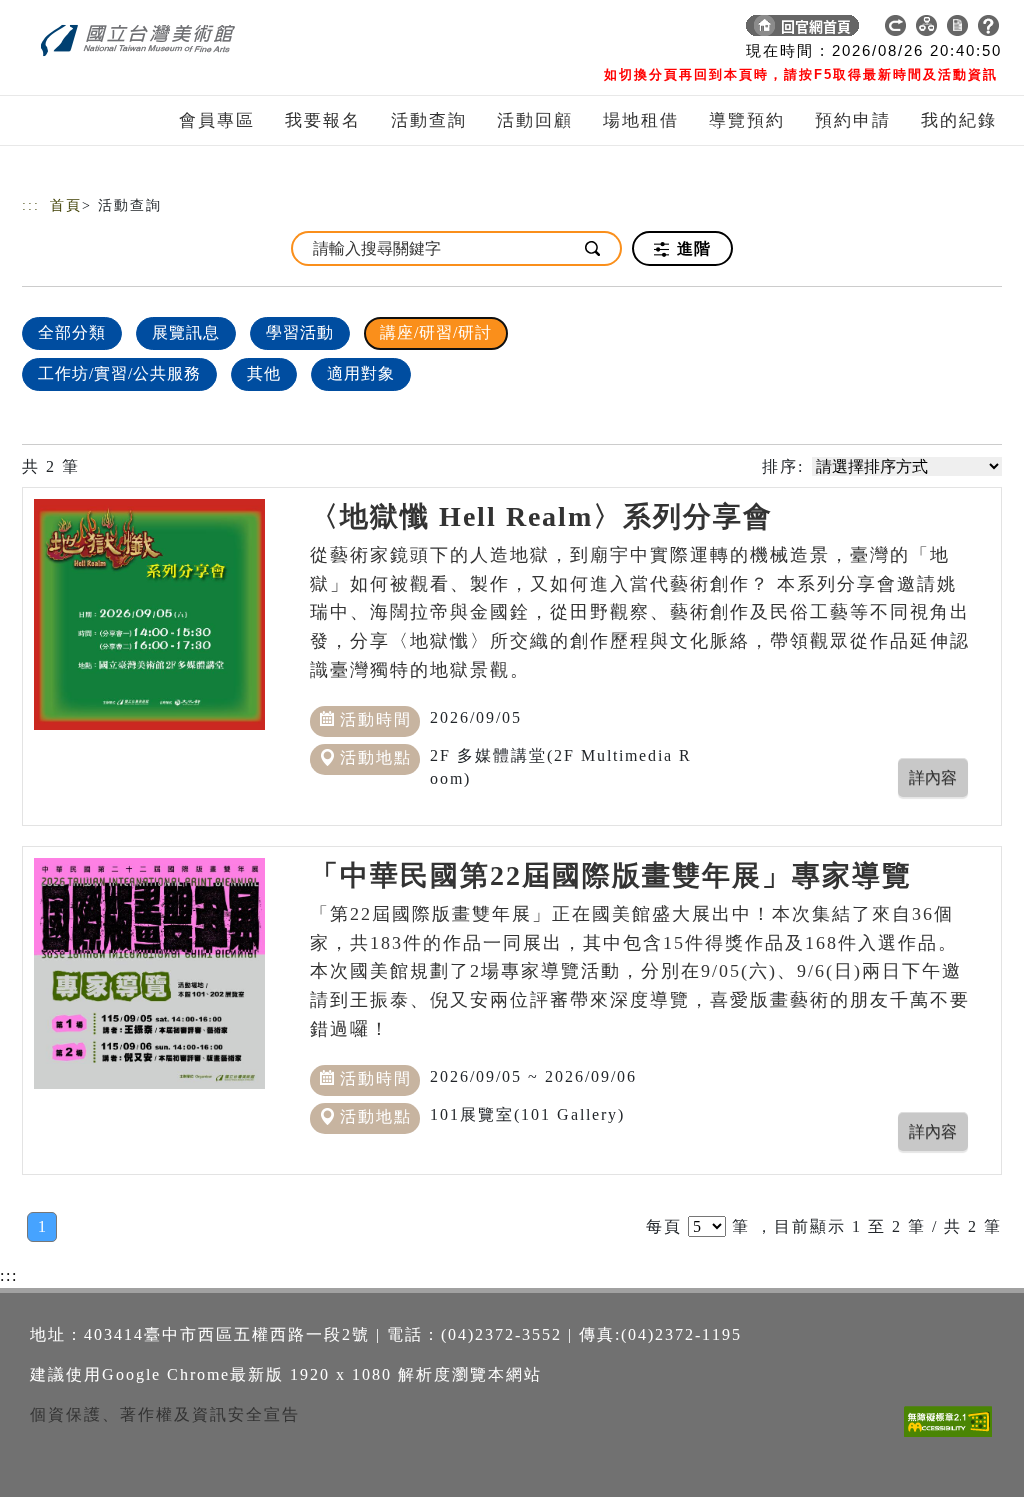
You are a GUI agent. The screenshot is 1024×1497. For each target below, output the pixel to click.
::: (31, 205)
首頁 (66, 205)
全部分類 (72, 332)
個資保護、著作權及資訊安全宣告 (165, 1414)
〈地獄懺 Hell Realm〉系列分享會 (541, 516)
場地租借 (641, 120)
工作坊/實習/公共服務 (119, 373)
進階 (691, 248)
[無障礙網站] (953, 1436)
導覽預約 (747, 120)
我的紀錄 (959, 120)
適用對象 (361, 373)
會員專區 (217, 120)
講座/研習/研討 (436, 332)
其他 (264, 373)
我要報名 (323, 120)
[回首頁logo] (162, 30)
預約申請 (853, 120)
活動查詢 (429, 120)
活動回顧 (535, 120)
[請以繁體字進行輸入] (594, 248)
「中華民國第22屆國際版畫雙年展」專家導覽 (611, 875)
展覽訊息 (186, 332)
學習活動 (300, 332)
